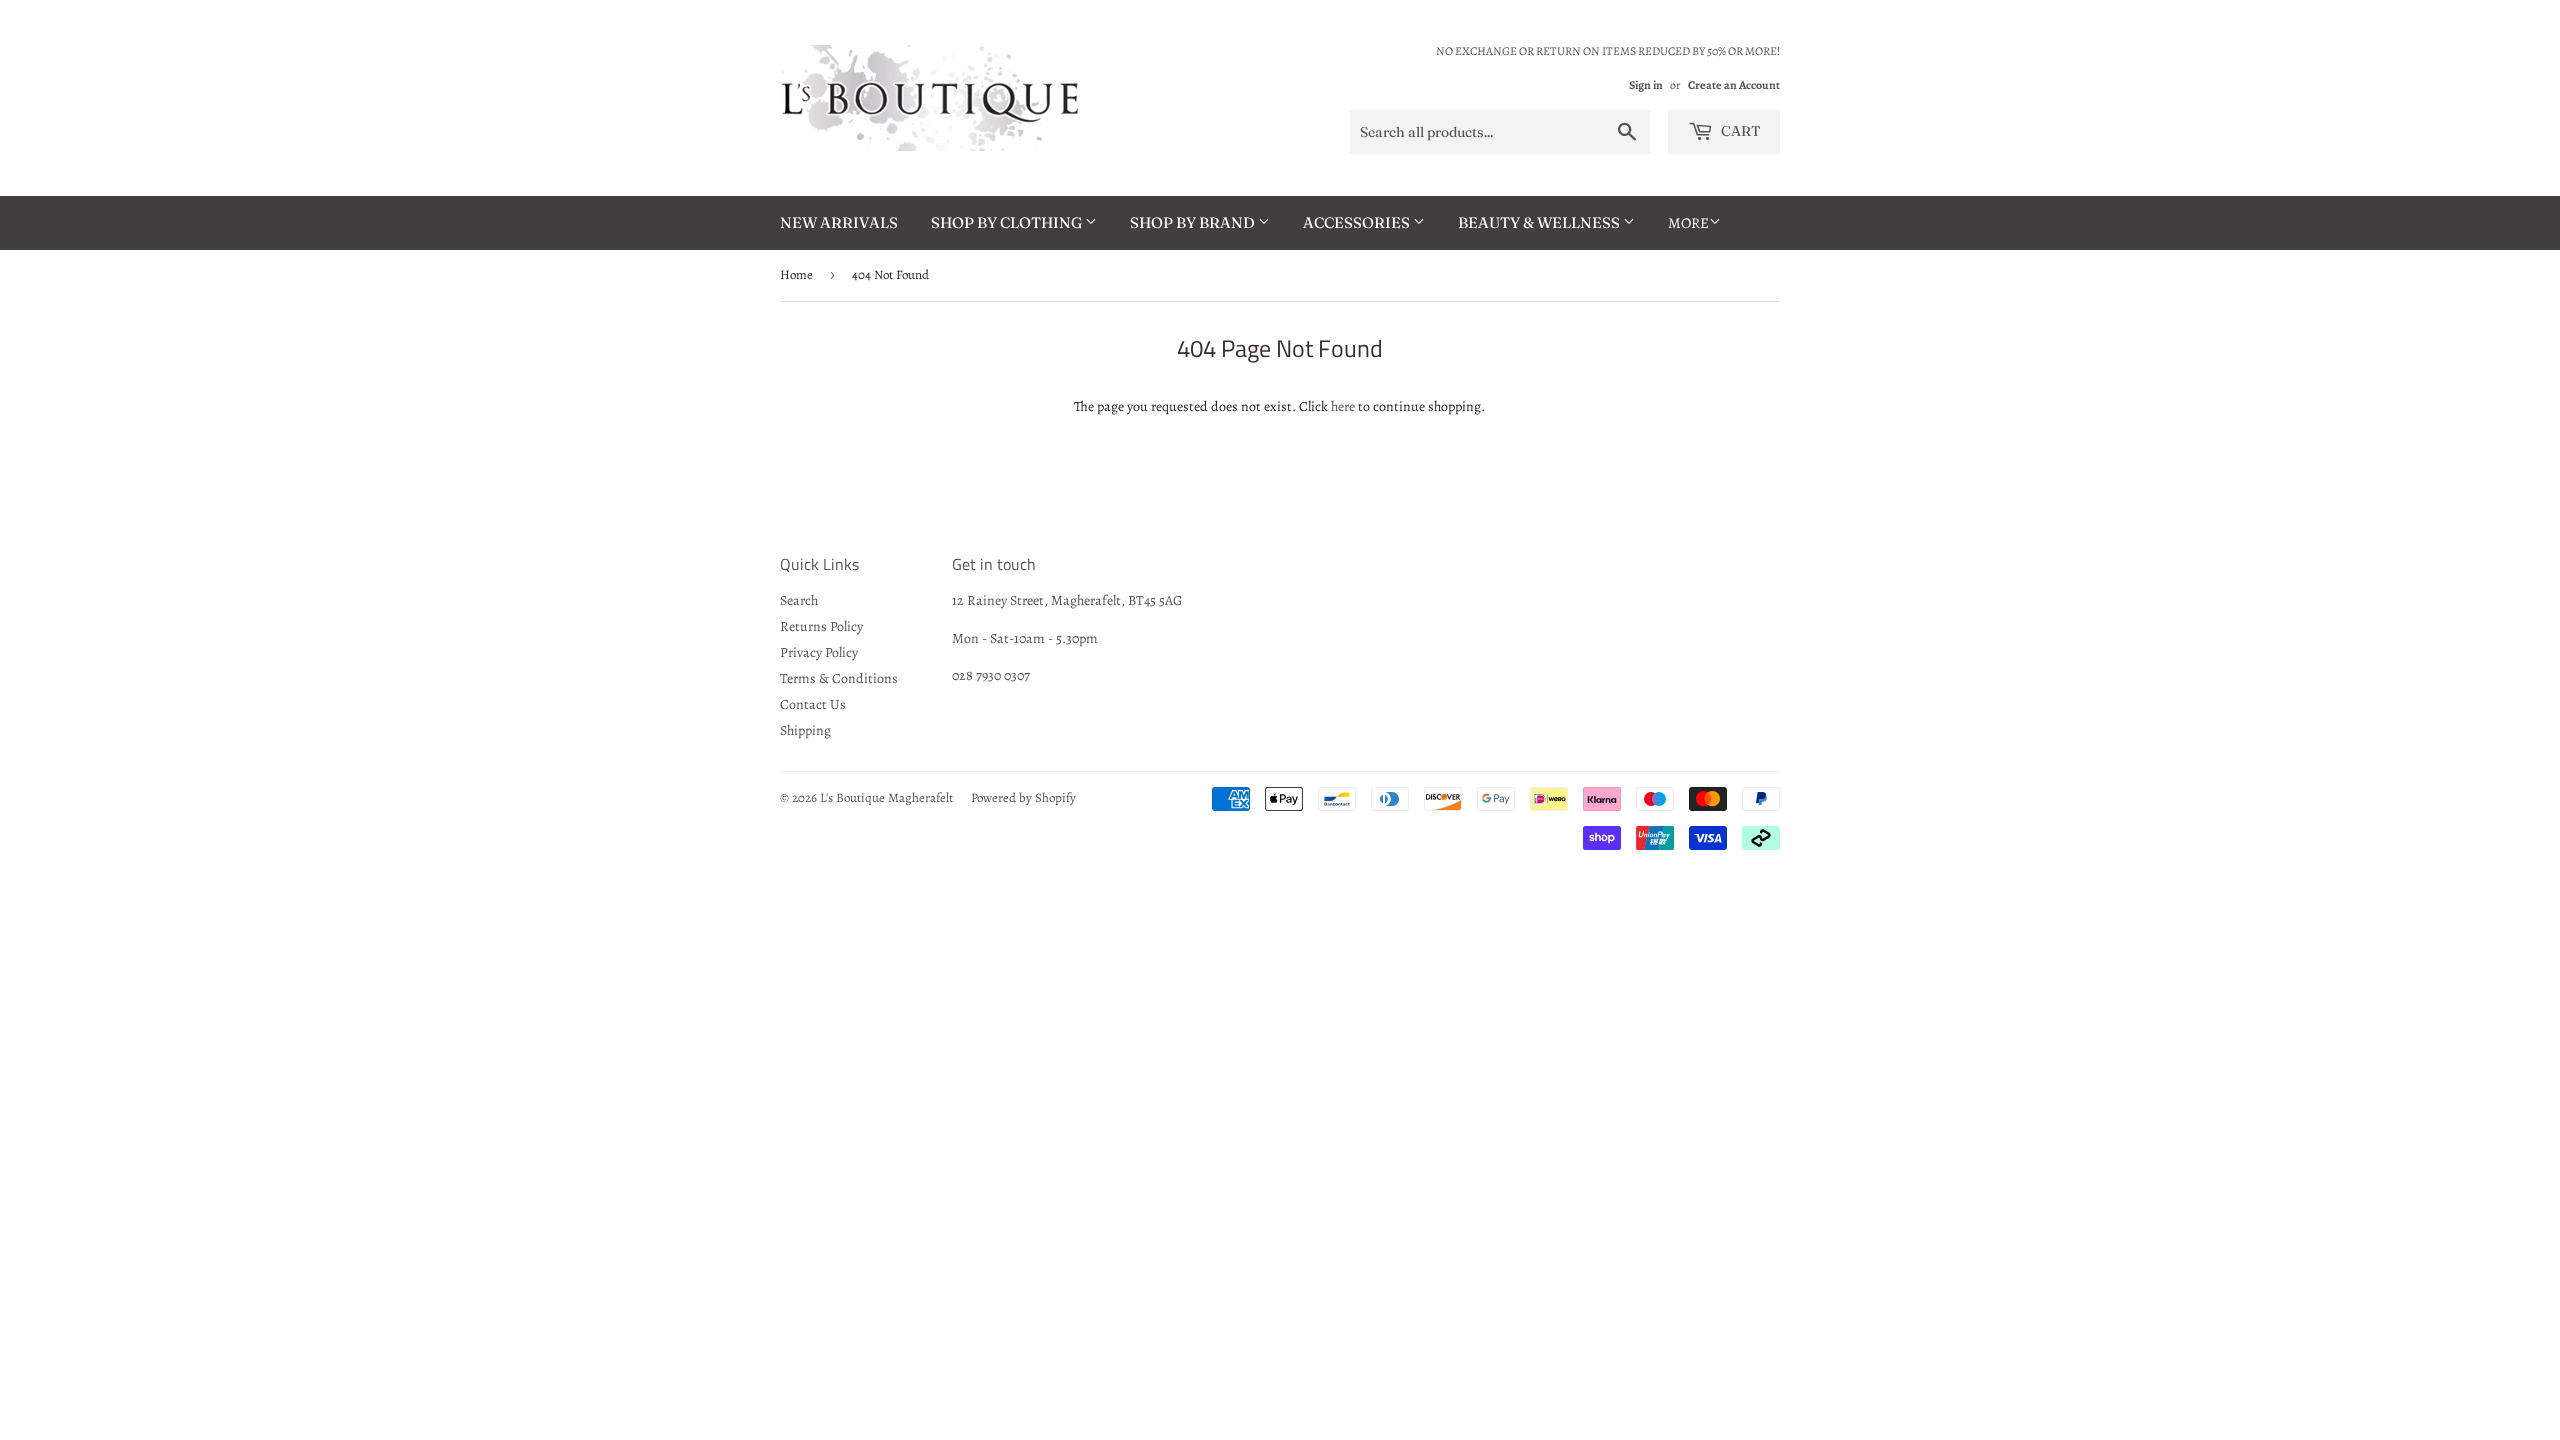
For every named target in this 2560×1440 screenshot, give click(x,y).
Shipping (805, 730)
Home (796, 274)
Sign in (1646, 85)
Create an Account (1734, 85)
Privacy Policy (819, 652)
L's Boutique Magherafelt (886, 797)
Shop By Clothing (1008, 222)
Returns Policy (821, 626)
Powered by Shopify (1023, 797)
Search (799, 600)
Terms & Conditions (839, 678)
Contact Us (813, 704)
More (1688, 223)
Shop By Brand (1194, 222)
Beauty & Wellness (1540, 222)
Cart (1739, 131)
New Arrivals (839, 222)
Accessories (1358, 222)
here (1343, 406)
